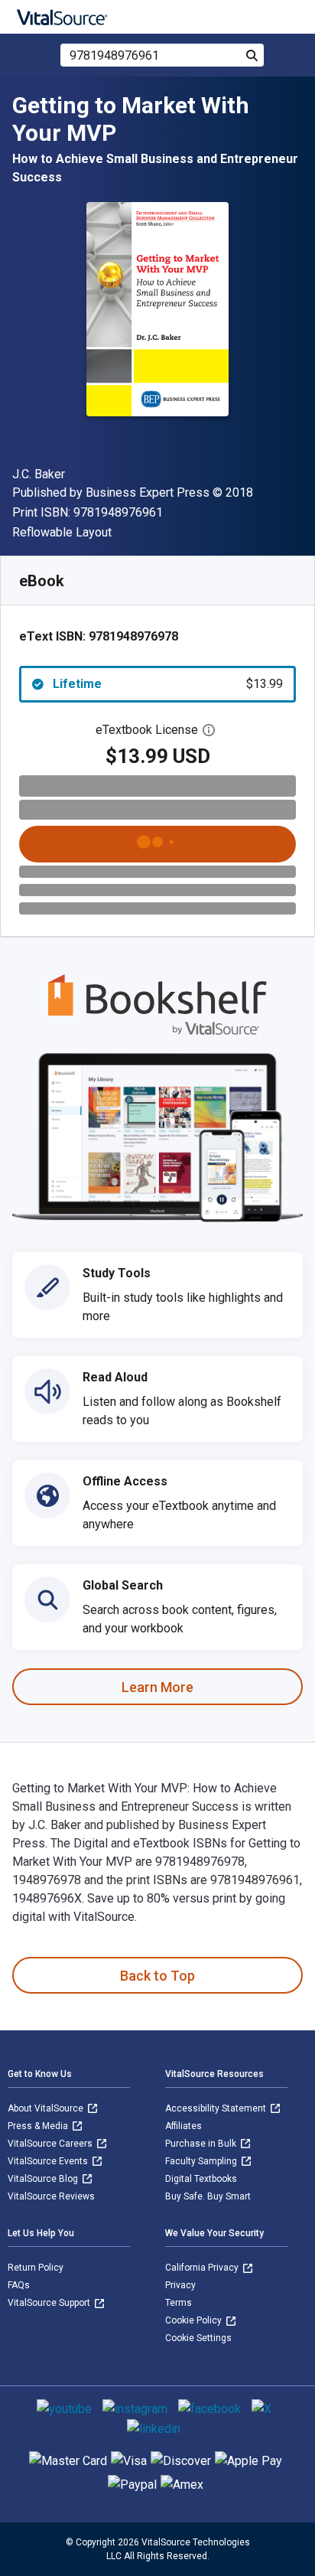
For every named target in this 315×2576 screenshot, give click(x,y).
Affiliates (183, 2126)
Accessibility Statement (217, 2108)
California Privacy (203, 2268)
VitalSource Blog (44, 2179)
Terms (179, 2303)
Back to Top (157, 1976)
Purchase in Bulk (202, 2144)
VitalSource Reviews (51, 2196)
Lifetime (168, 684)
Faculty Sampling (202, 2161)
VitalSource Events (49, 2161)
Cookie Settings (198, 2338)
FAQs (19, 2285)
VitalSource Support (50, 2303)
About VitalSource (47, 2108)
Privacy (180, 2285)
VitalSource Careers (51, 2144)
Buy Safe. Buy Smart (208, 2196)
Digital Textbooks (201, 2179)
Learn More (157, 1687)
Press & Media (39, 2126)
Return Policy (36, 2268)
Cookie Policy (195, 2320)
